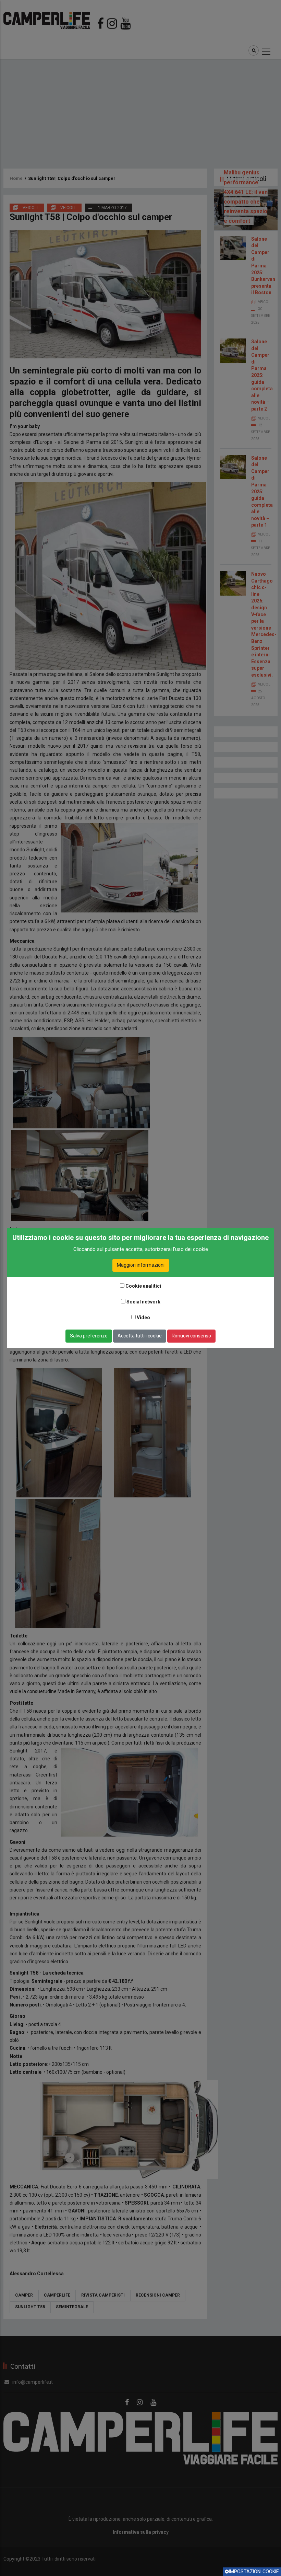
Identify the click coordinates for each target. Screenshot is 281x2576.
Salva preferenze (89, 1336)
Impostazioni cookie (254, 2572)
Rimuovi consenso (191, 1336)
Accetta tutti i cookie (140, 1336)
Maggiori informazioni (141, 1265)
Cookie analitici (143, 1286)
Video (143, 1318)
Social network (143, 1302)
